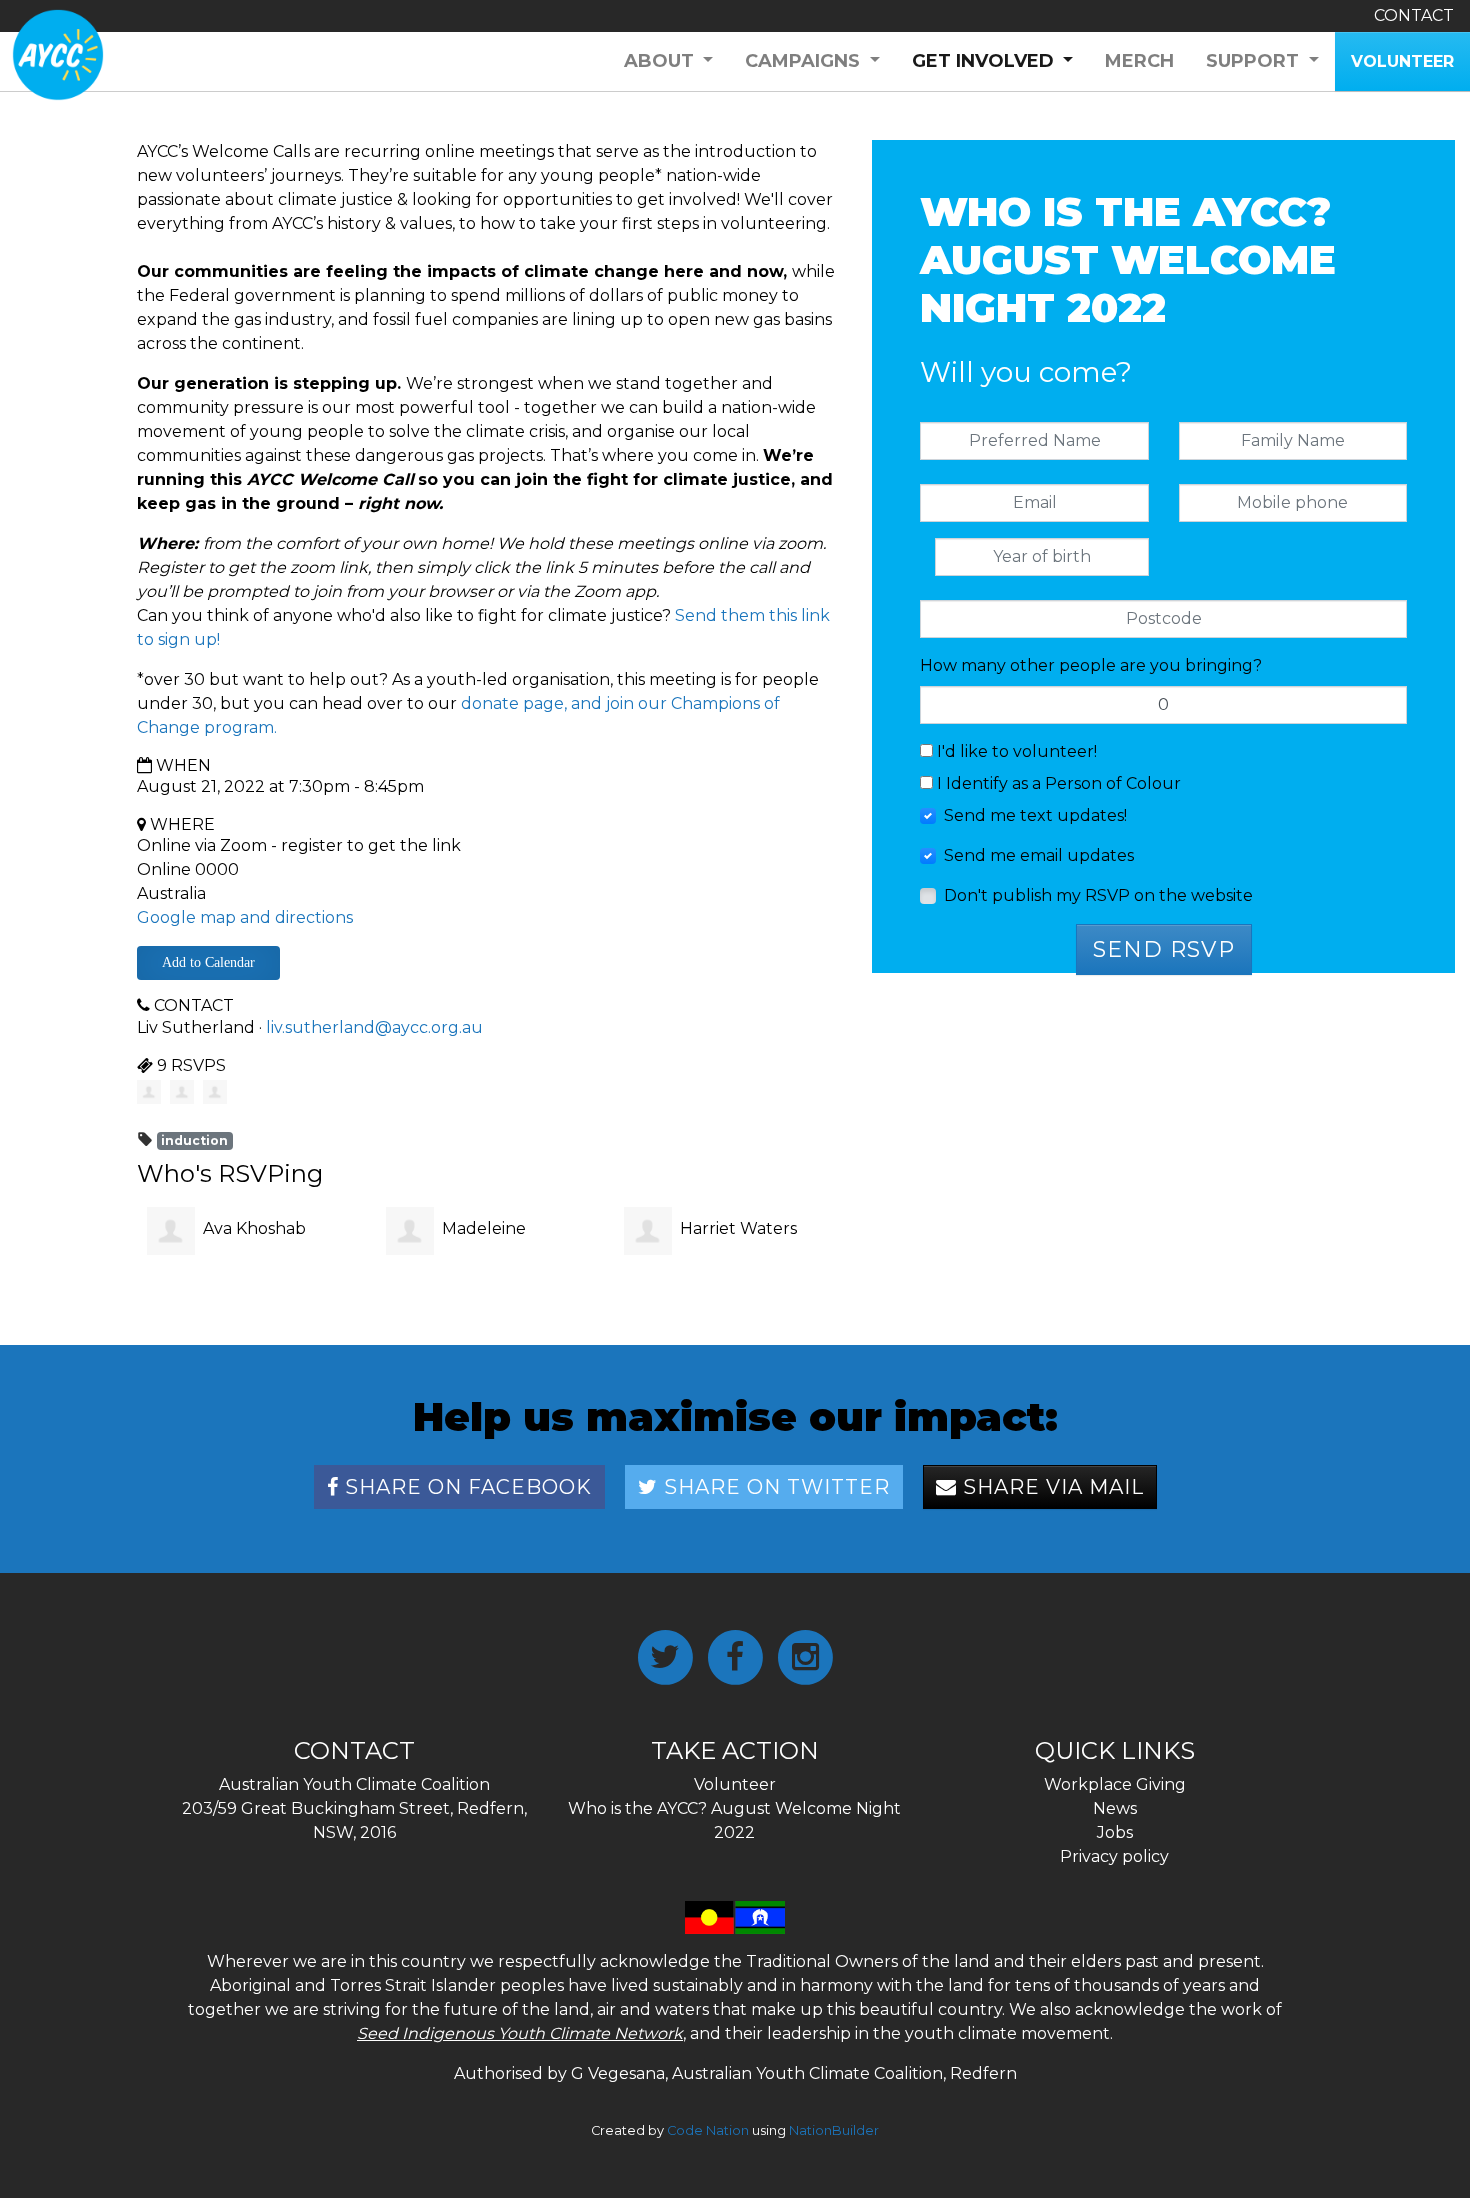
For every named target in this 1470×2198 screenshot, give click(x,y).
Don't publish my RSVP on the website (1098, 895)
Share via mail (1050, 1487)
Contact (1414, 15)
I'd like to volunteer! (1015, 751)
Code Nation (708, 2130)
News (1115, 1808)
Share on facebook (465, 1487)
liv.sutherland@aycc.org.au (374, 1027)
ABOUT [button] (661, 61)
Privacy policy (1114, 1856)
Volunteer (735, 1784)
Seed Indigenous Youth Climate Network (520, 2033)
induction (194, 1140)
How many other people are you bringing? (1091, 665)
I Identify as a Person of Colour (1057, 783)
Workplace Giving (1115, 1784)
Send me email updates (1039, 855)
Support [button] (1255, 61)
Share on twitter (774, 1487)
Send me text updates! (1035, 815)
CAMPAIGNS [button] (805, 61)
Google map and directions (245, 917)
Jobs (1115, 1832)
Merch (1139, 61)
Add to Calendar (208, 962)
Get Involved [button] (1001, 60)
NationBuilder (834, 2130)
